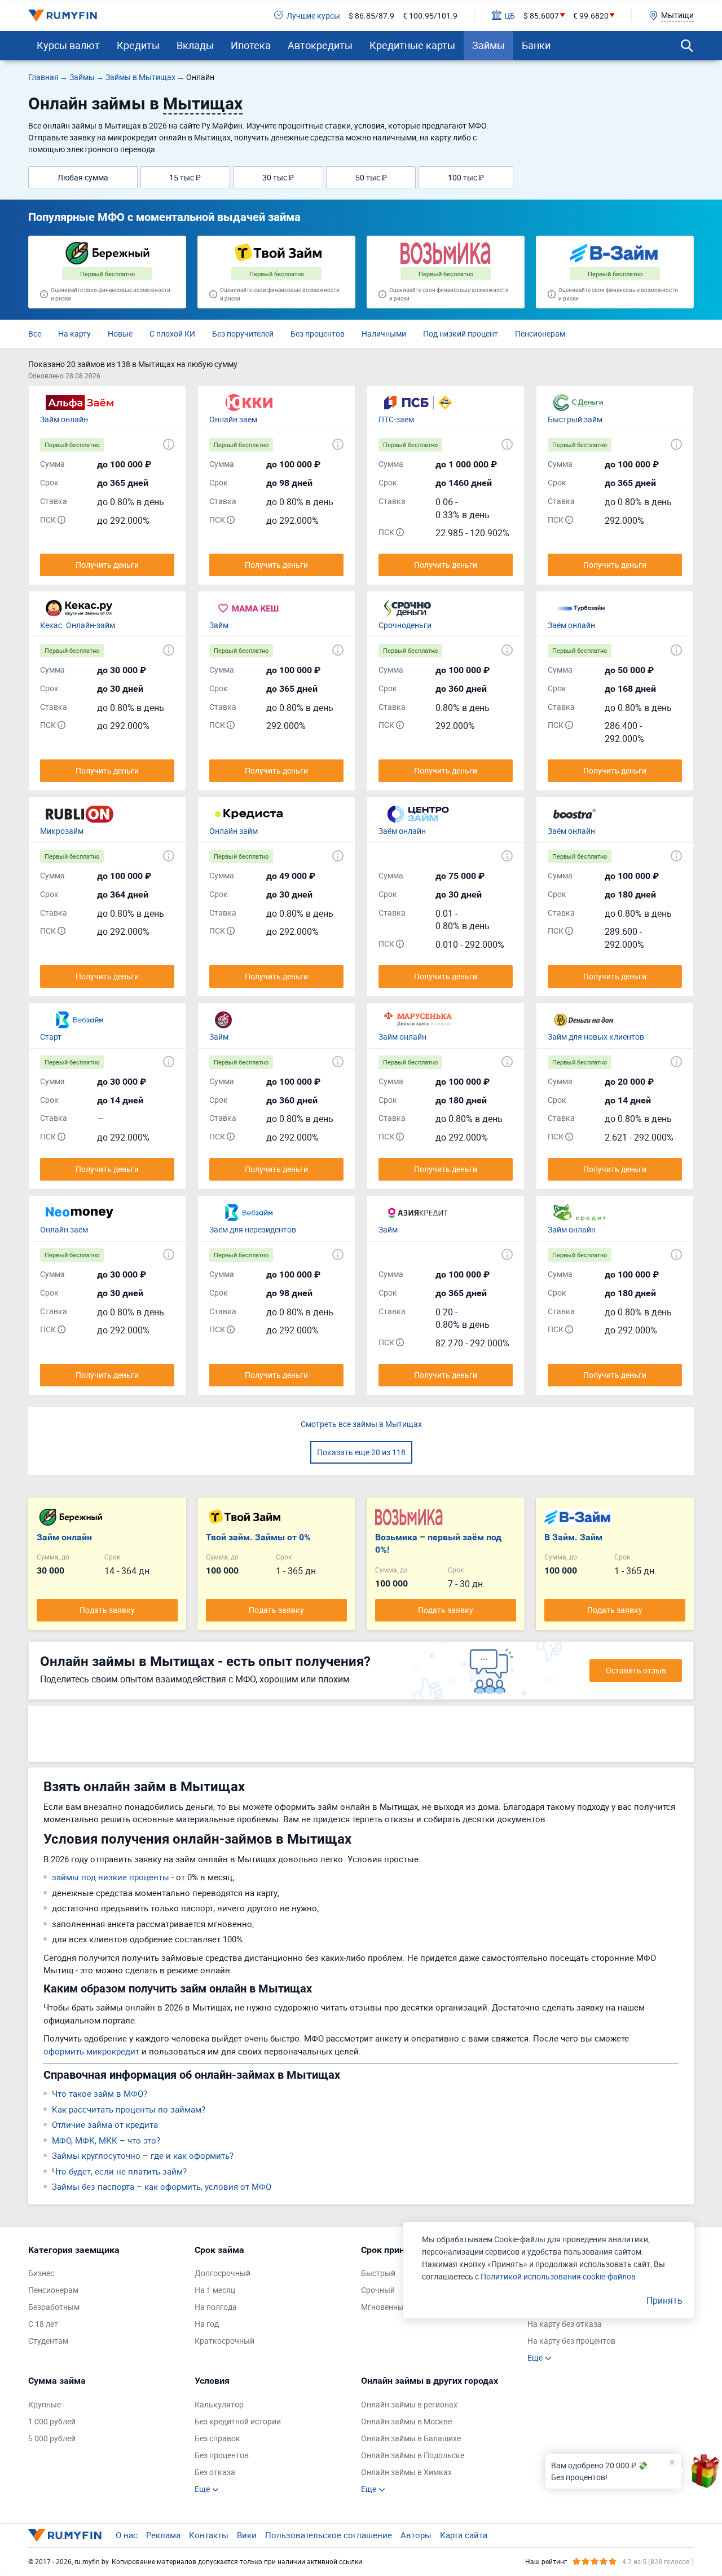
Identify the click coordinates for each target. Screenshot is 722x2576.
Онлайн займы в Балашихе (411, 2438)
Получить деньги (107, 565)
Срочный (378, 2290)
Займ (219, 625)
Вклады (195, 45)
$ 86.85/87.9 (371, 16)
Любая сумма (83, 177)
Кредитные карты (412, 45)
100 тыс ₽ (466, 177)
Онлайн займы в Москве (406, 2421)
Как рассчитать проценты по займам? (129, 2109)
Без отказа (215, 2472)
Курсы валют (68, 45)
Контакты (209, 2535)
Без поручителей (243, 333)
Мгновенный (385, 2307)
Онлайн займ (234, 831)
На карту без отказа (565, 2324)
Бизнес (41, 2273)
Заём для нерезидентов (253, 1229)
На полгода (216, 2307)
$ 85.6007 (541, 16)
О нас (127, 2535)
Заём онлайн (571, 625)
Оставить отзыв (636, 1670)
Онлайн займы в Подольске (413, 2455)
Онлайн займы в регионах (409, 2404)
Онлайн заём (233, 419)
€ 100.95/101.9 (430, 16)
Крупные (45, 2404)
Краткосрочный (224, 2341)
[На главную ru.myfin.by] (65, 2535)
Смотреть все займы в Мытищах (361, 1424)
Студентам (48, 2341)
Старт (51, 1037)
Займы (488, 45)
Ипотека (251, 45)
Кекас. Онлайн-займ (78, 625)
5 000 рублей (52, 2438)
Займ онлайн (64, 419)
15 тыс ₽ (185, 177)
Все (35, 333)
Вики (247, 2535)
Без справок (217, 2438)
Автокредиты (320, 45)
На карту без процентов (571, 2341)
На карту (74, 333)
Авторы (416, 2535)
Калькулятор (219, 2404)
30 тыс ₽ (278, 177)
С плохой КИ (172, 333)
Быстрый (378, 2273)
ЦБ (510, 16)
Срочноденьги (405, 625)
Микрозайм (62, 831)
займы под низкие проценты (111, 1877)
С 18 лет (43, 2324)
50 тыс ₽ (371, 177)
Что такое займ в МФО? (100, 2093)
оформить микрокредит (91, 2051)
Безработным (54, 2307)
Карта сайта (464, 2535)
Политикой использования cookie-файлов (558, 2276)
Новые (120, 333)
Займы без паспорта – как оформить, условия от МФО (162, 2186)
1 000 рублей (52, 2421)
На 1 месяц (215, 2290)
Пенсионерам (540, 333)
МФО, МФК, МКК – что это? (106, 2140)
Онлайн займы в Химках (406, 2472)
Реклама (163, 2535)
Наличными (384, 333)
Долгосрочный (223, 2273)
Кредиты (138, 45)
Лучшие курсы (313, 16)
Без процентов (318, 333)
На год (207, 2324)
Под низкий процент (461, 333)
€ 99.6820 (591, 16)
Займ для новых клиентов (596, 1037)
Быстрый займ (575, 419)
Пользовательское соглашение (329, 2535)
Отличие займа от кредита (105, 2124)
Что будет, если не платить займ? (119, 2171)
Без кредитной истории (238, 2421)
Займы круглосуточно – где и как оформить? (143, 2155)
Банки (536, 45)
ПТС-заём (396, 419)
